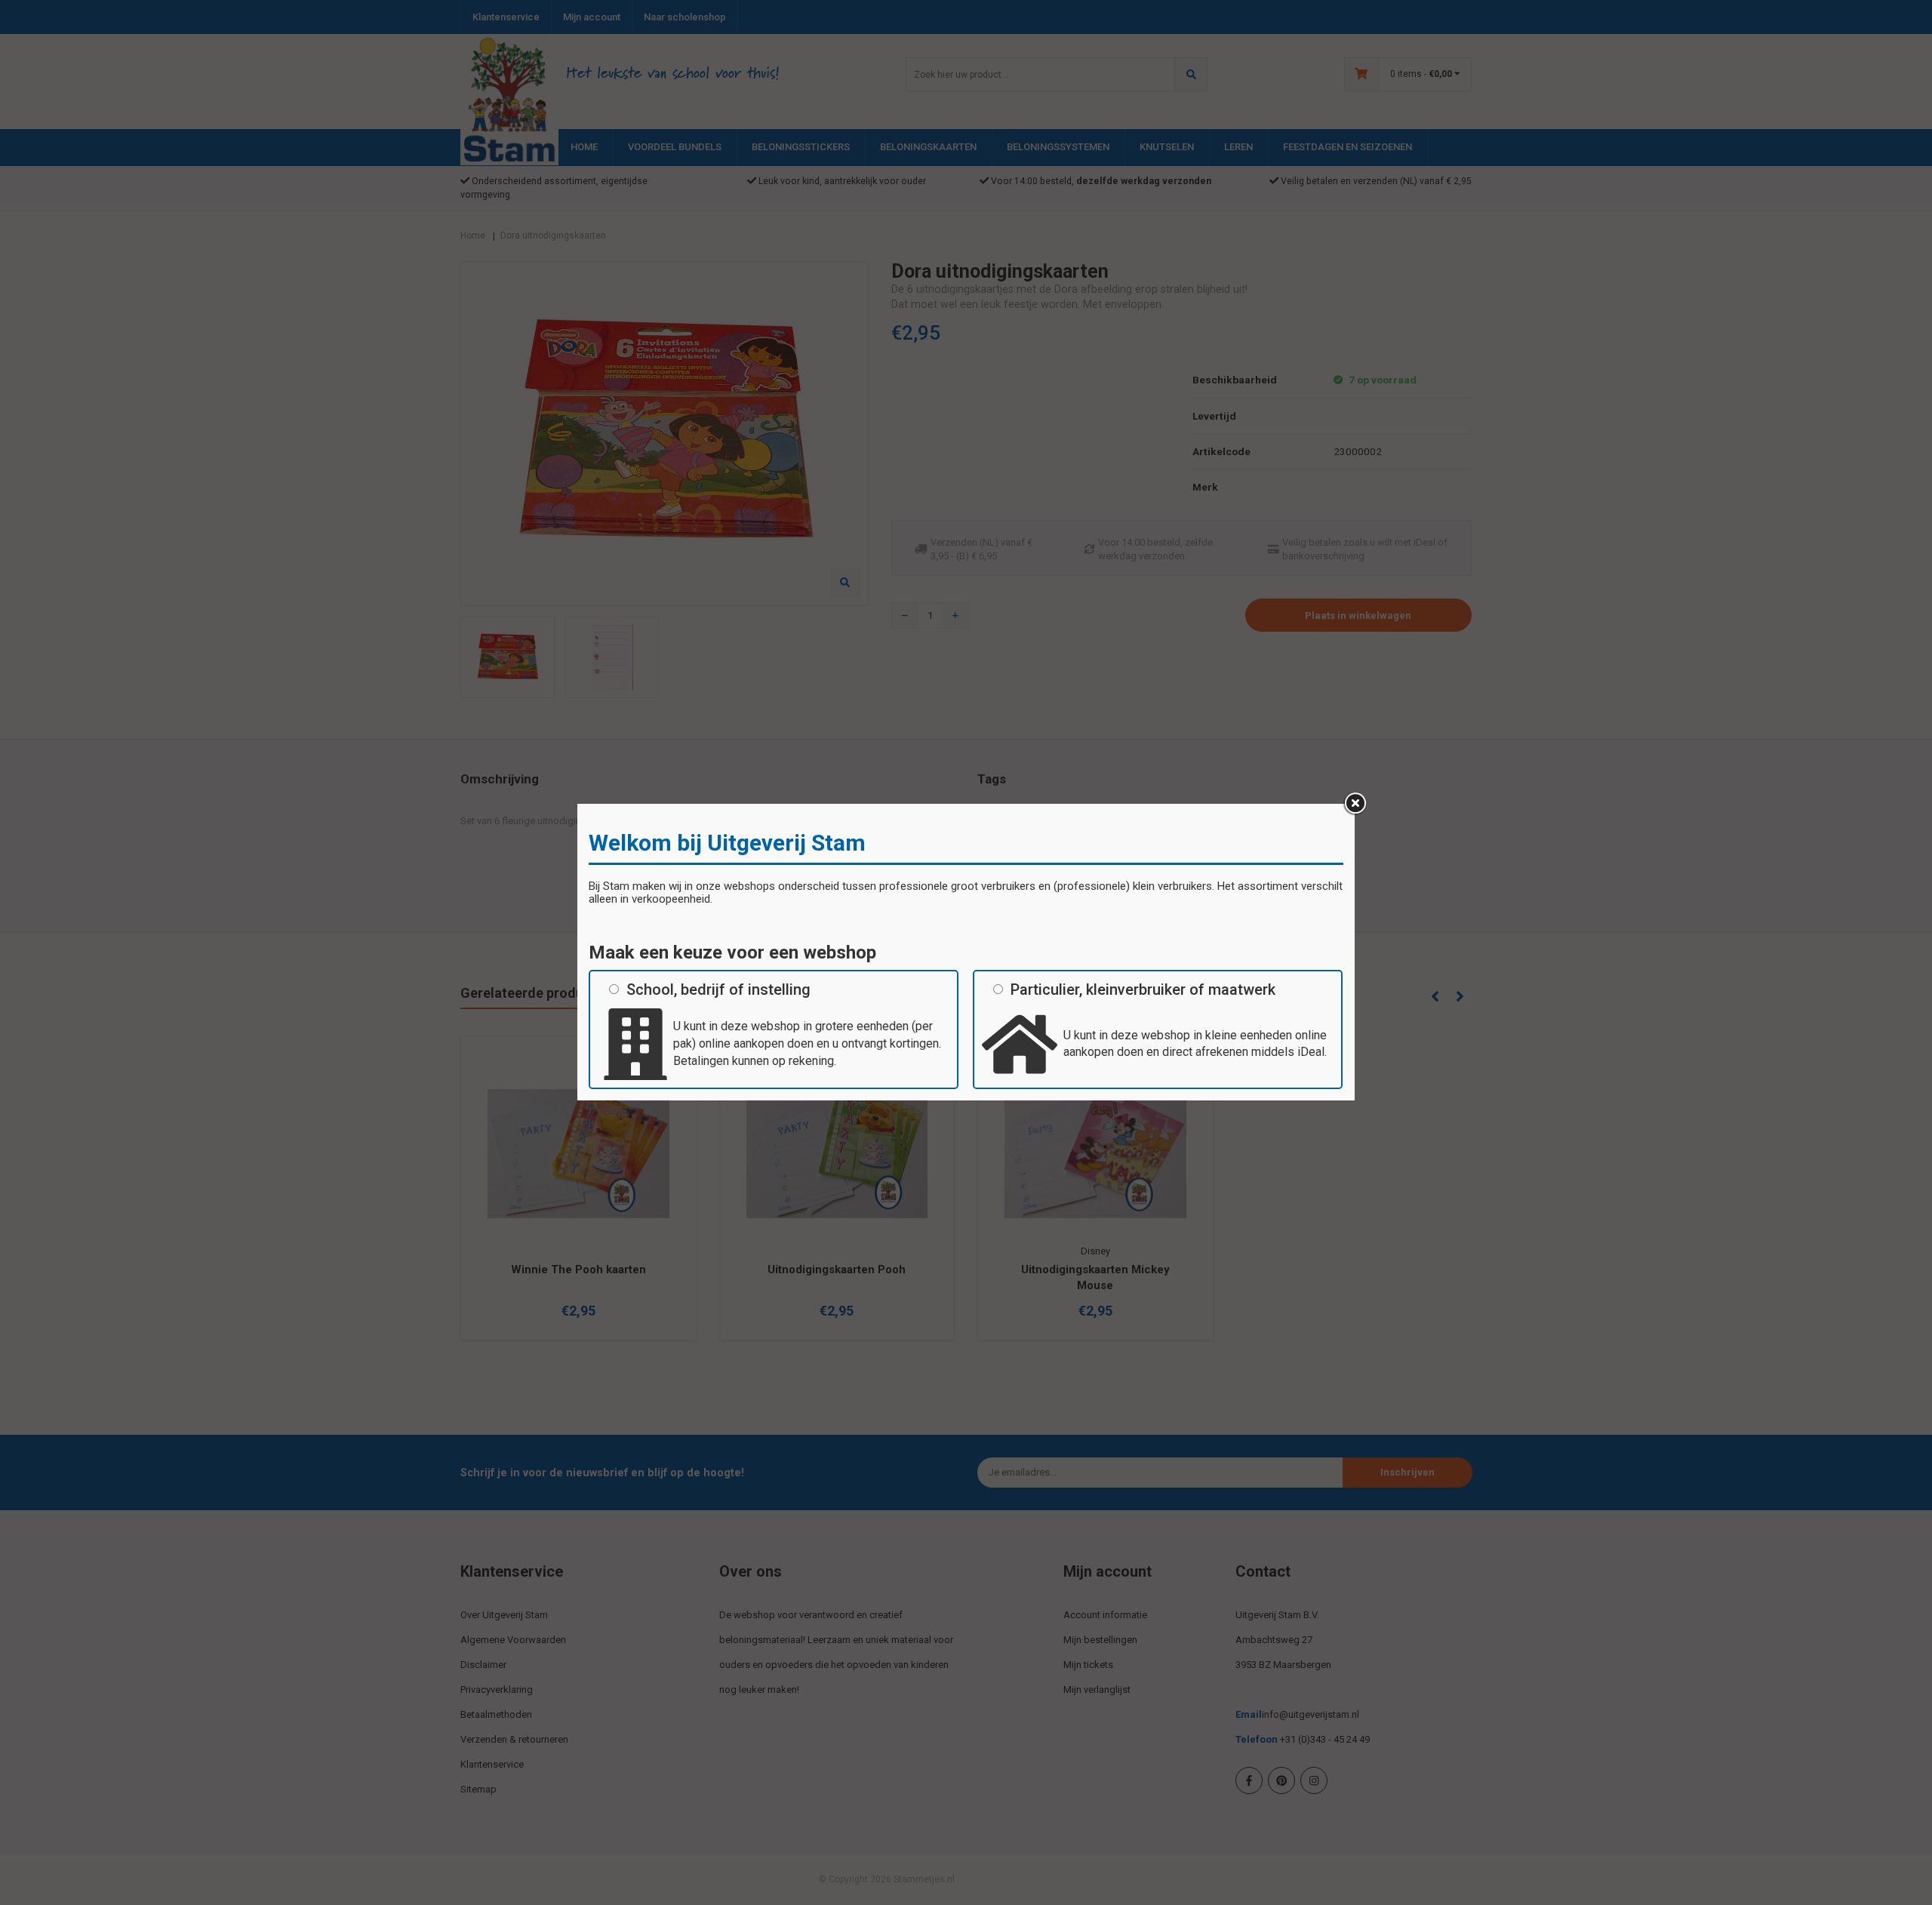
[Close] (1355, 804)
